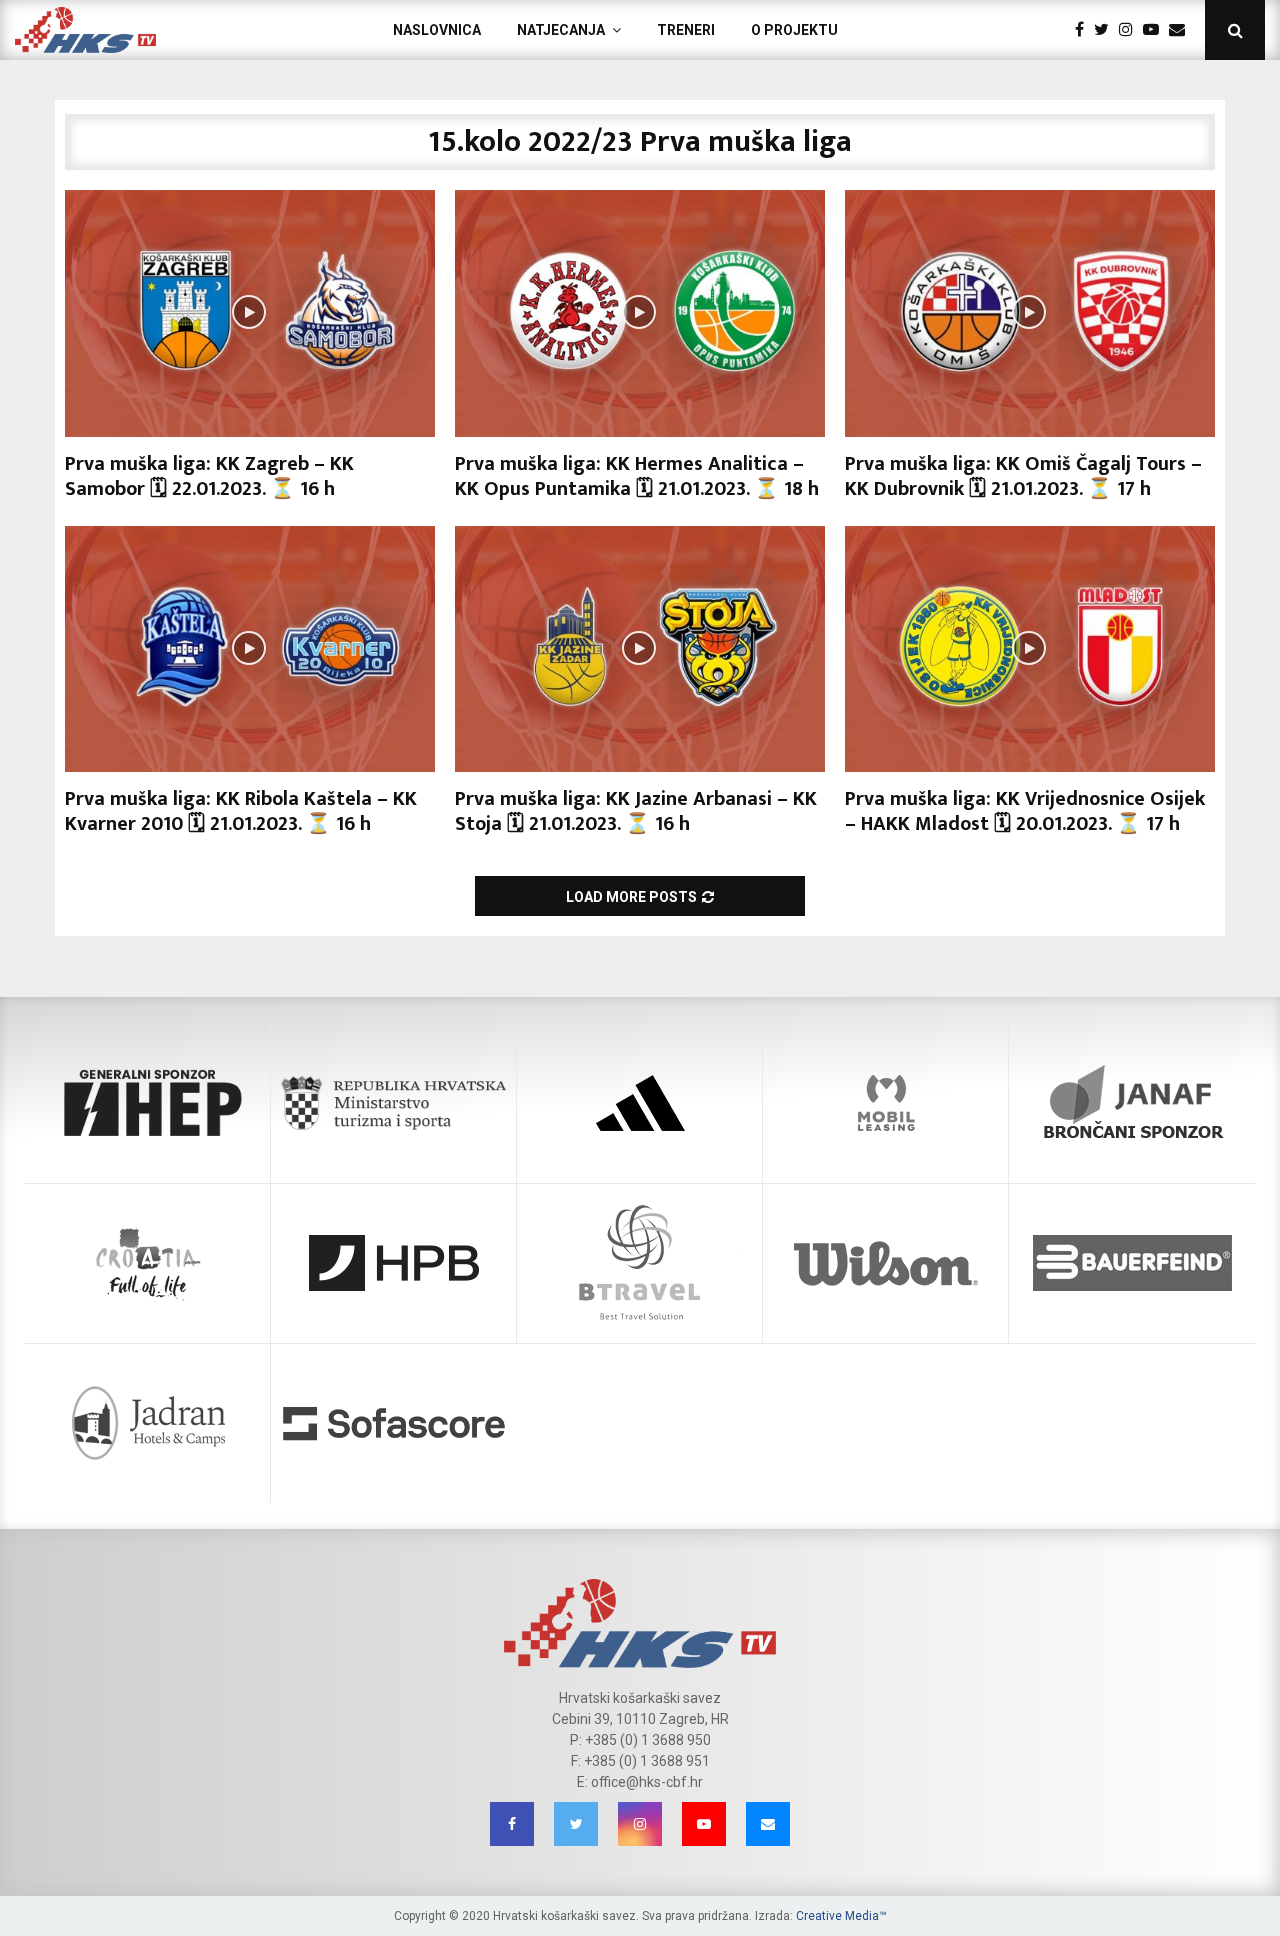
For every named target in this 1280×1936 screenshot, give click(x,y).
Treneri (686, 30)
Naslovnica (437, 30)
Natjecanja (561, 30)
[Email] (1182, 30)
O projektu (794, 30)
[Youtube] (1156, 30)
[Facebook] (1084, 30)
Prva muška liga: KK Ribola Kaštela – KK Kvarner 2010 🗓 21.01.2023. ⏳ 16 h (241, 811)
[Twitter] (1106, 30)
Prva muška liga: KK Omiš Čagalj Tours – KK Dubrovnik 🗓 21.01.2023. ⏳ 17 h (1023, 476)
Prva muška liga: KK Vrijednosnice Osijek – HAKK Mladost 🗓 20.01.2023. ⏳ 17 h (1025, 811)
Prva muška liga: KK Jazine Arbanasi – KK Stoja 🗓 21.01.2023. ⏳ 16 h (636, 811)
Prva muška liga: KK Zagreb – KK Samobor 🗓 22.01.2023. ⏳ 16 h (209, 476)
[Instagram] (1131, 30)
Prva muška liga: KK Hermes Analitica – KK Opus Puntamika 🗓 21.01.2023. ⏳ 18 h (637, 476)
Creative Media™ (841, 1916)
